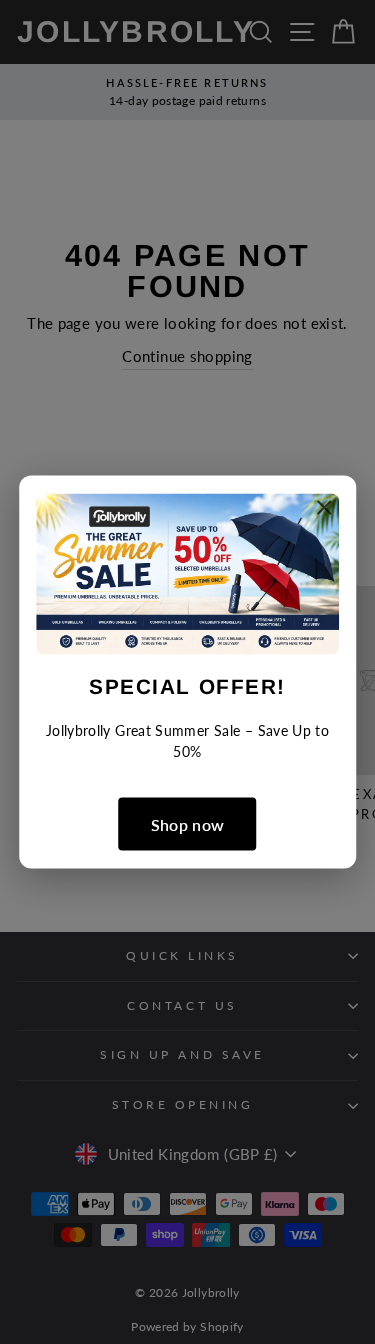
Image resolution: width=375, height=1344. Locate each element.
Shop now (188, 823)
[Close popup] (324, 511)
